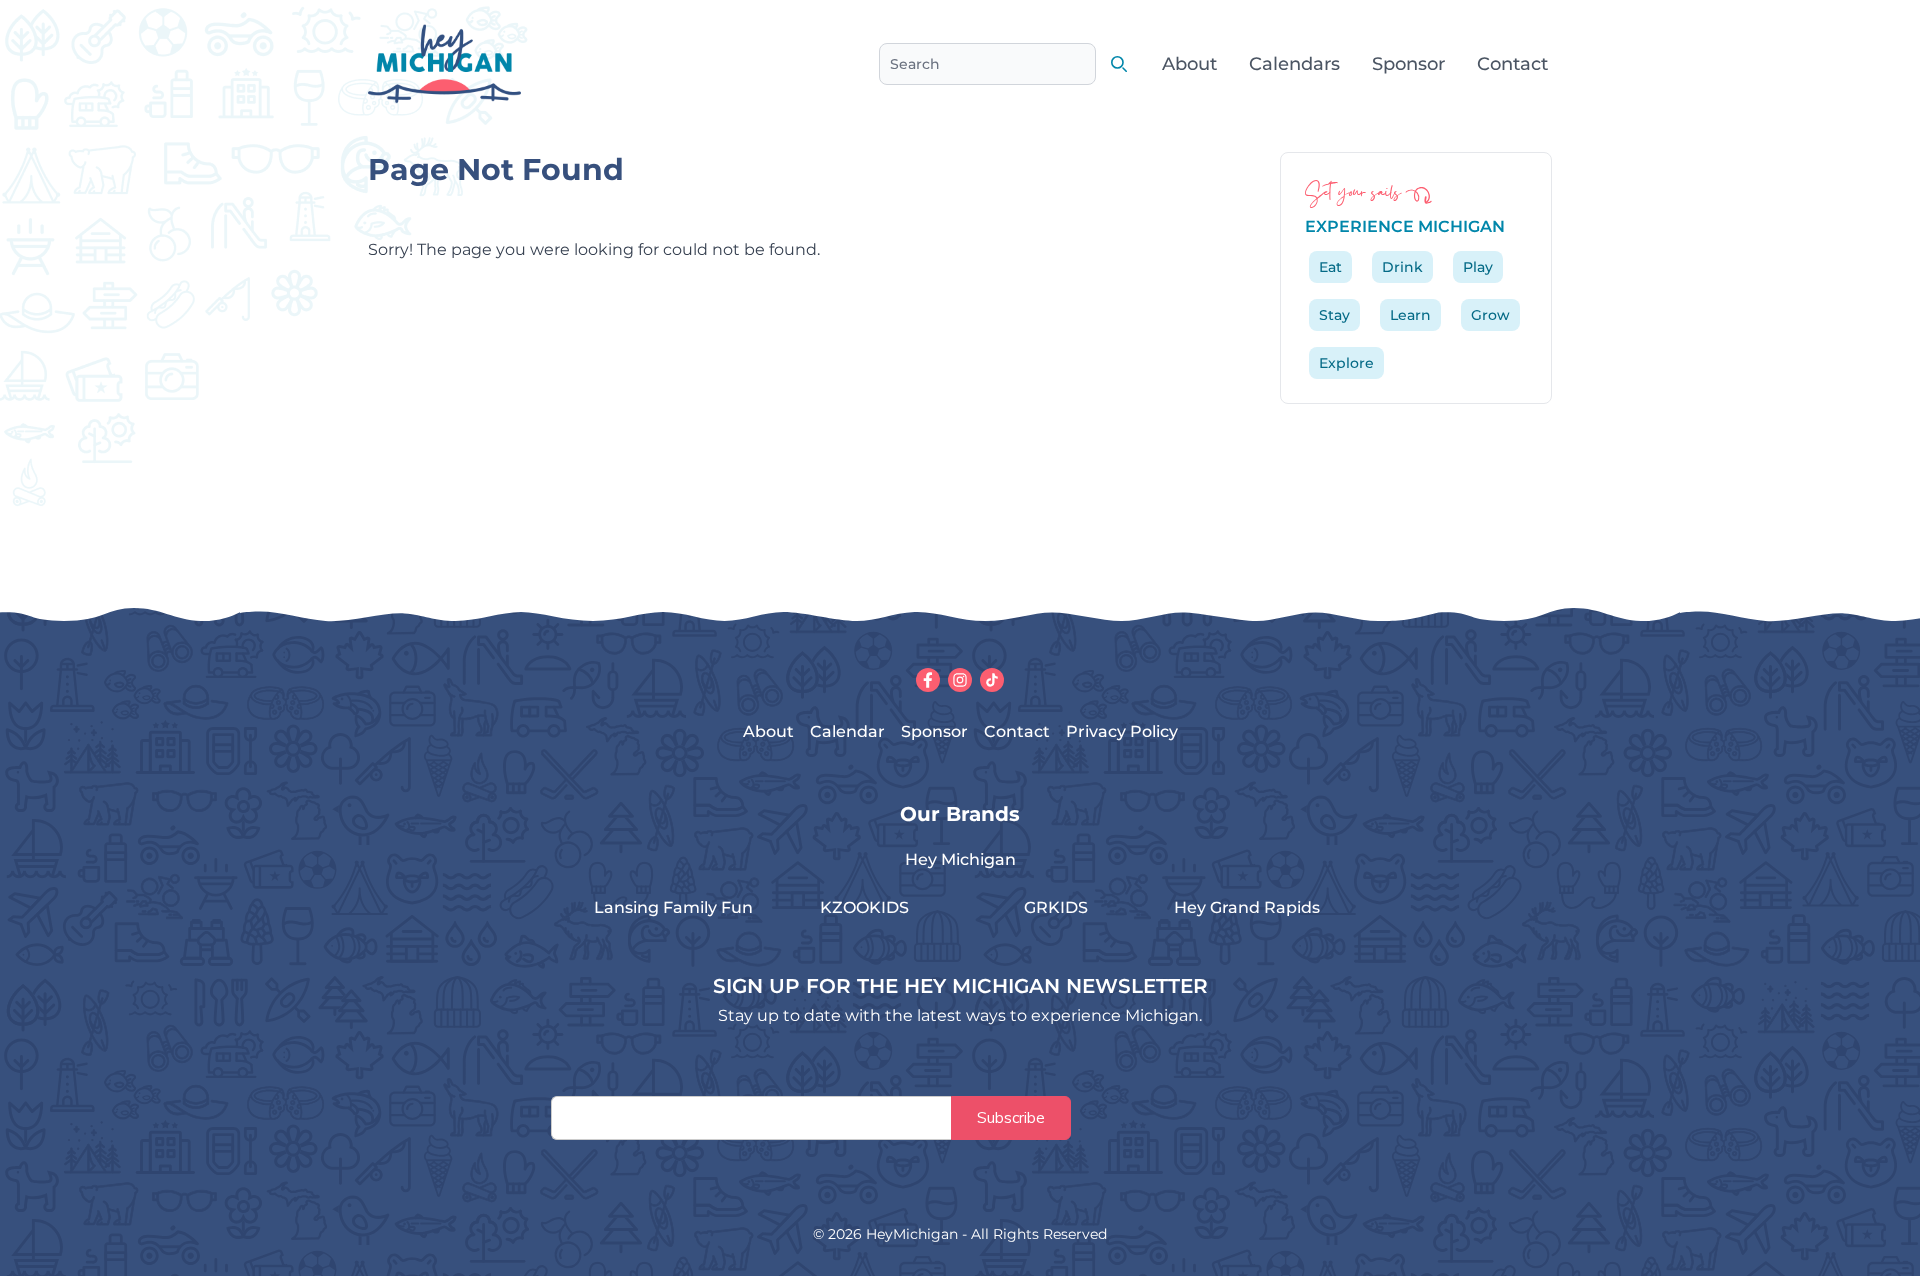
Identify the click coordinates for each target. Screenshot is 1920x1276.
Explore (1346, 363)
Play (1478, 267)
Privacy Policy (1122, 731)
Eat (1330, 267)
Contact (1512, 64)
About (1189, 64)
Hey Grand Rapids (1247, 907)
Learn (1410, 315)
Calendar (847, 731)
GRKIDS (1056, 907)
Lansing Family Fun (673, 907)
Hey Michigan (960, 859)
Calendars (1294, 64)
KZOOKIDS (864, 907)
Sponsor (1408, 64)
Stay (1334, 315)
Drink (1402, 267)
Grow (1490, 315)
